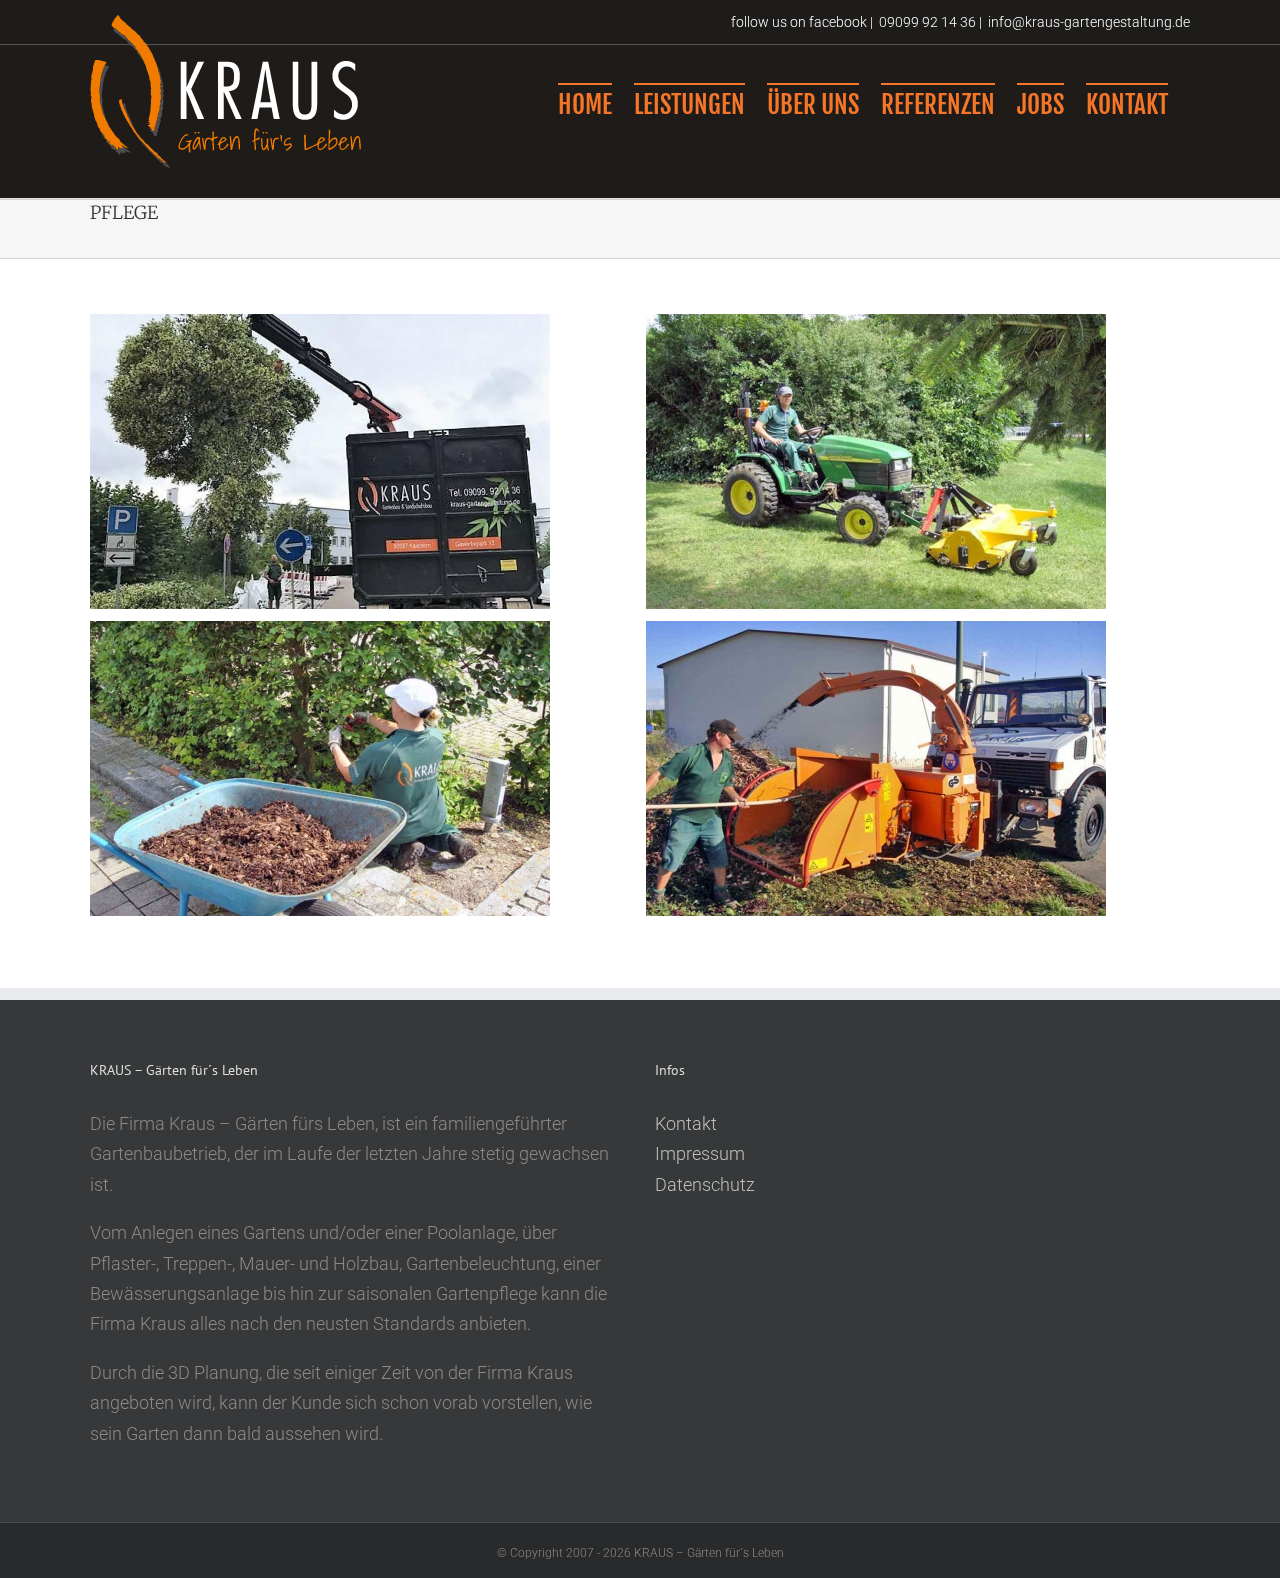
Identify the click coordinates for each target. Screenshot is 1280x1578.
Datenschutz (705, 1184)
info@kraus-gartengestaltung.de (1089, 22)
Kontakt (686, 1123)
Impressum (700, 1153)
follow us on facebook (797, 22)
